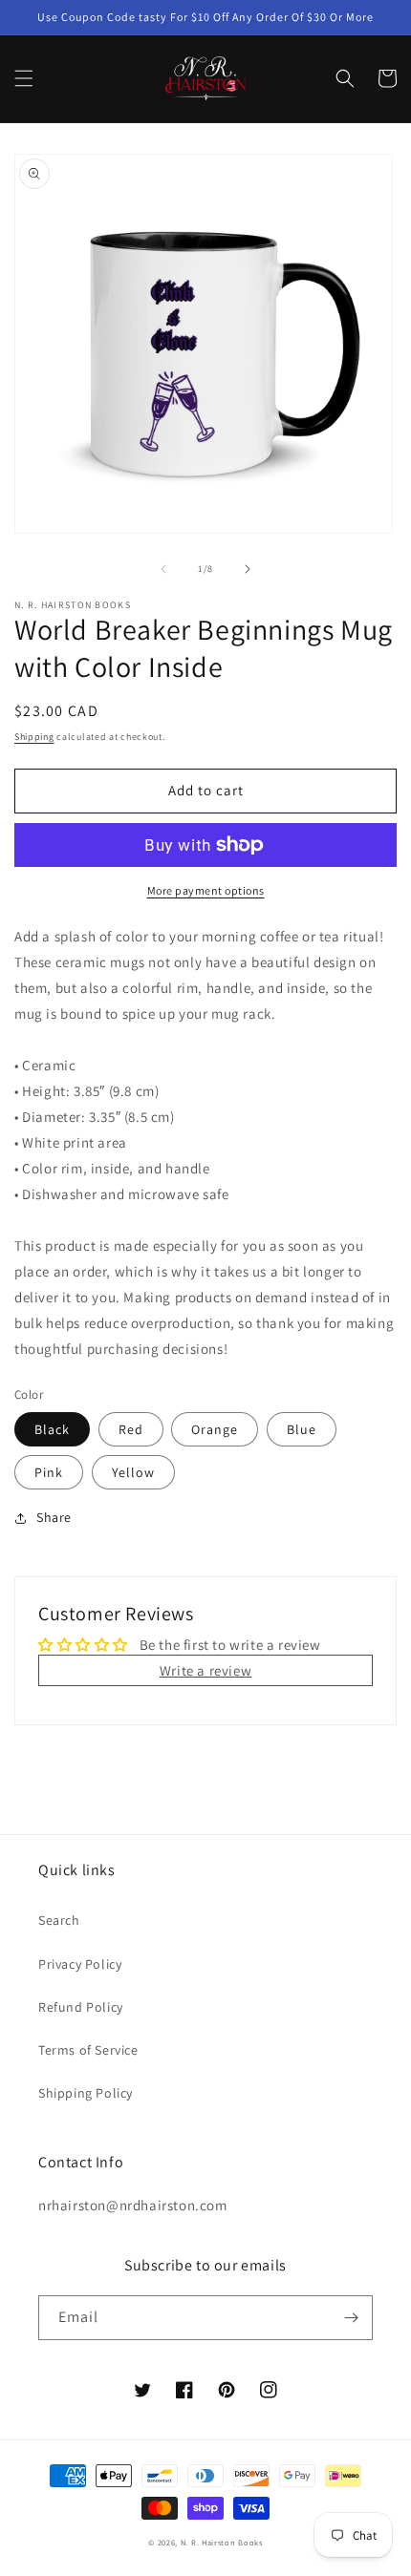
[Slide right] (248, 569)
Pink (49, 1472)
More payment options (206, 890)
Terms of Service (88, 2050)
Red (131, 1429)
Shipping (34, 737)
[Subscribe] (351, 2318)
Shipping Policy (86, 2093)
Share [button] (54, 1517)
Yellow (133, 1472)
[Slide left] (163, 569)
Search (59, 1920)
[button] (24, 78)
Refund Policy (81, 2007)
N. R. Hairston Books (222, 2542)
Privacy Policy (80, 1964)
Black (52, 1429)
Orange (215, 1429)
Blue (302, 1429)
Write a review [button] (205, 1670)
